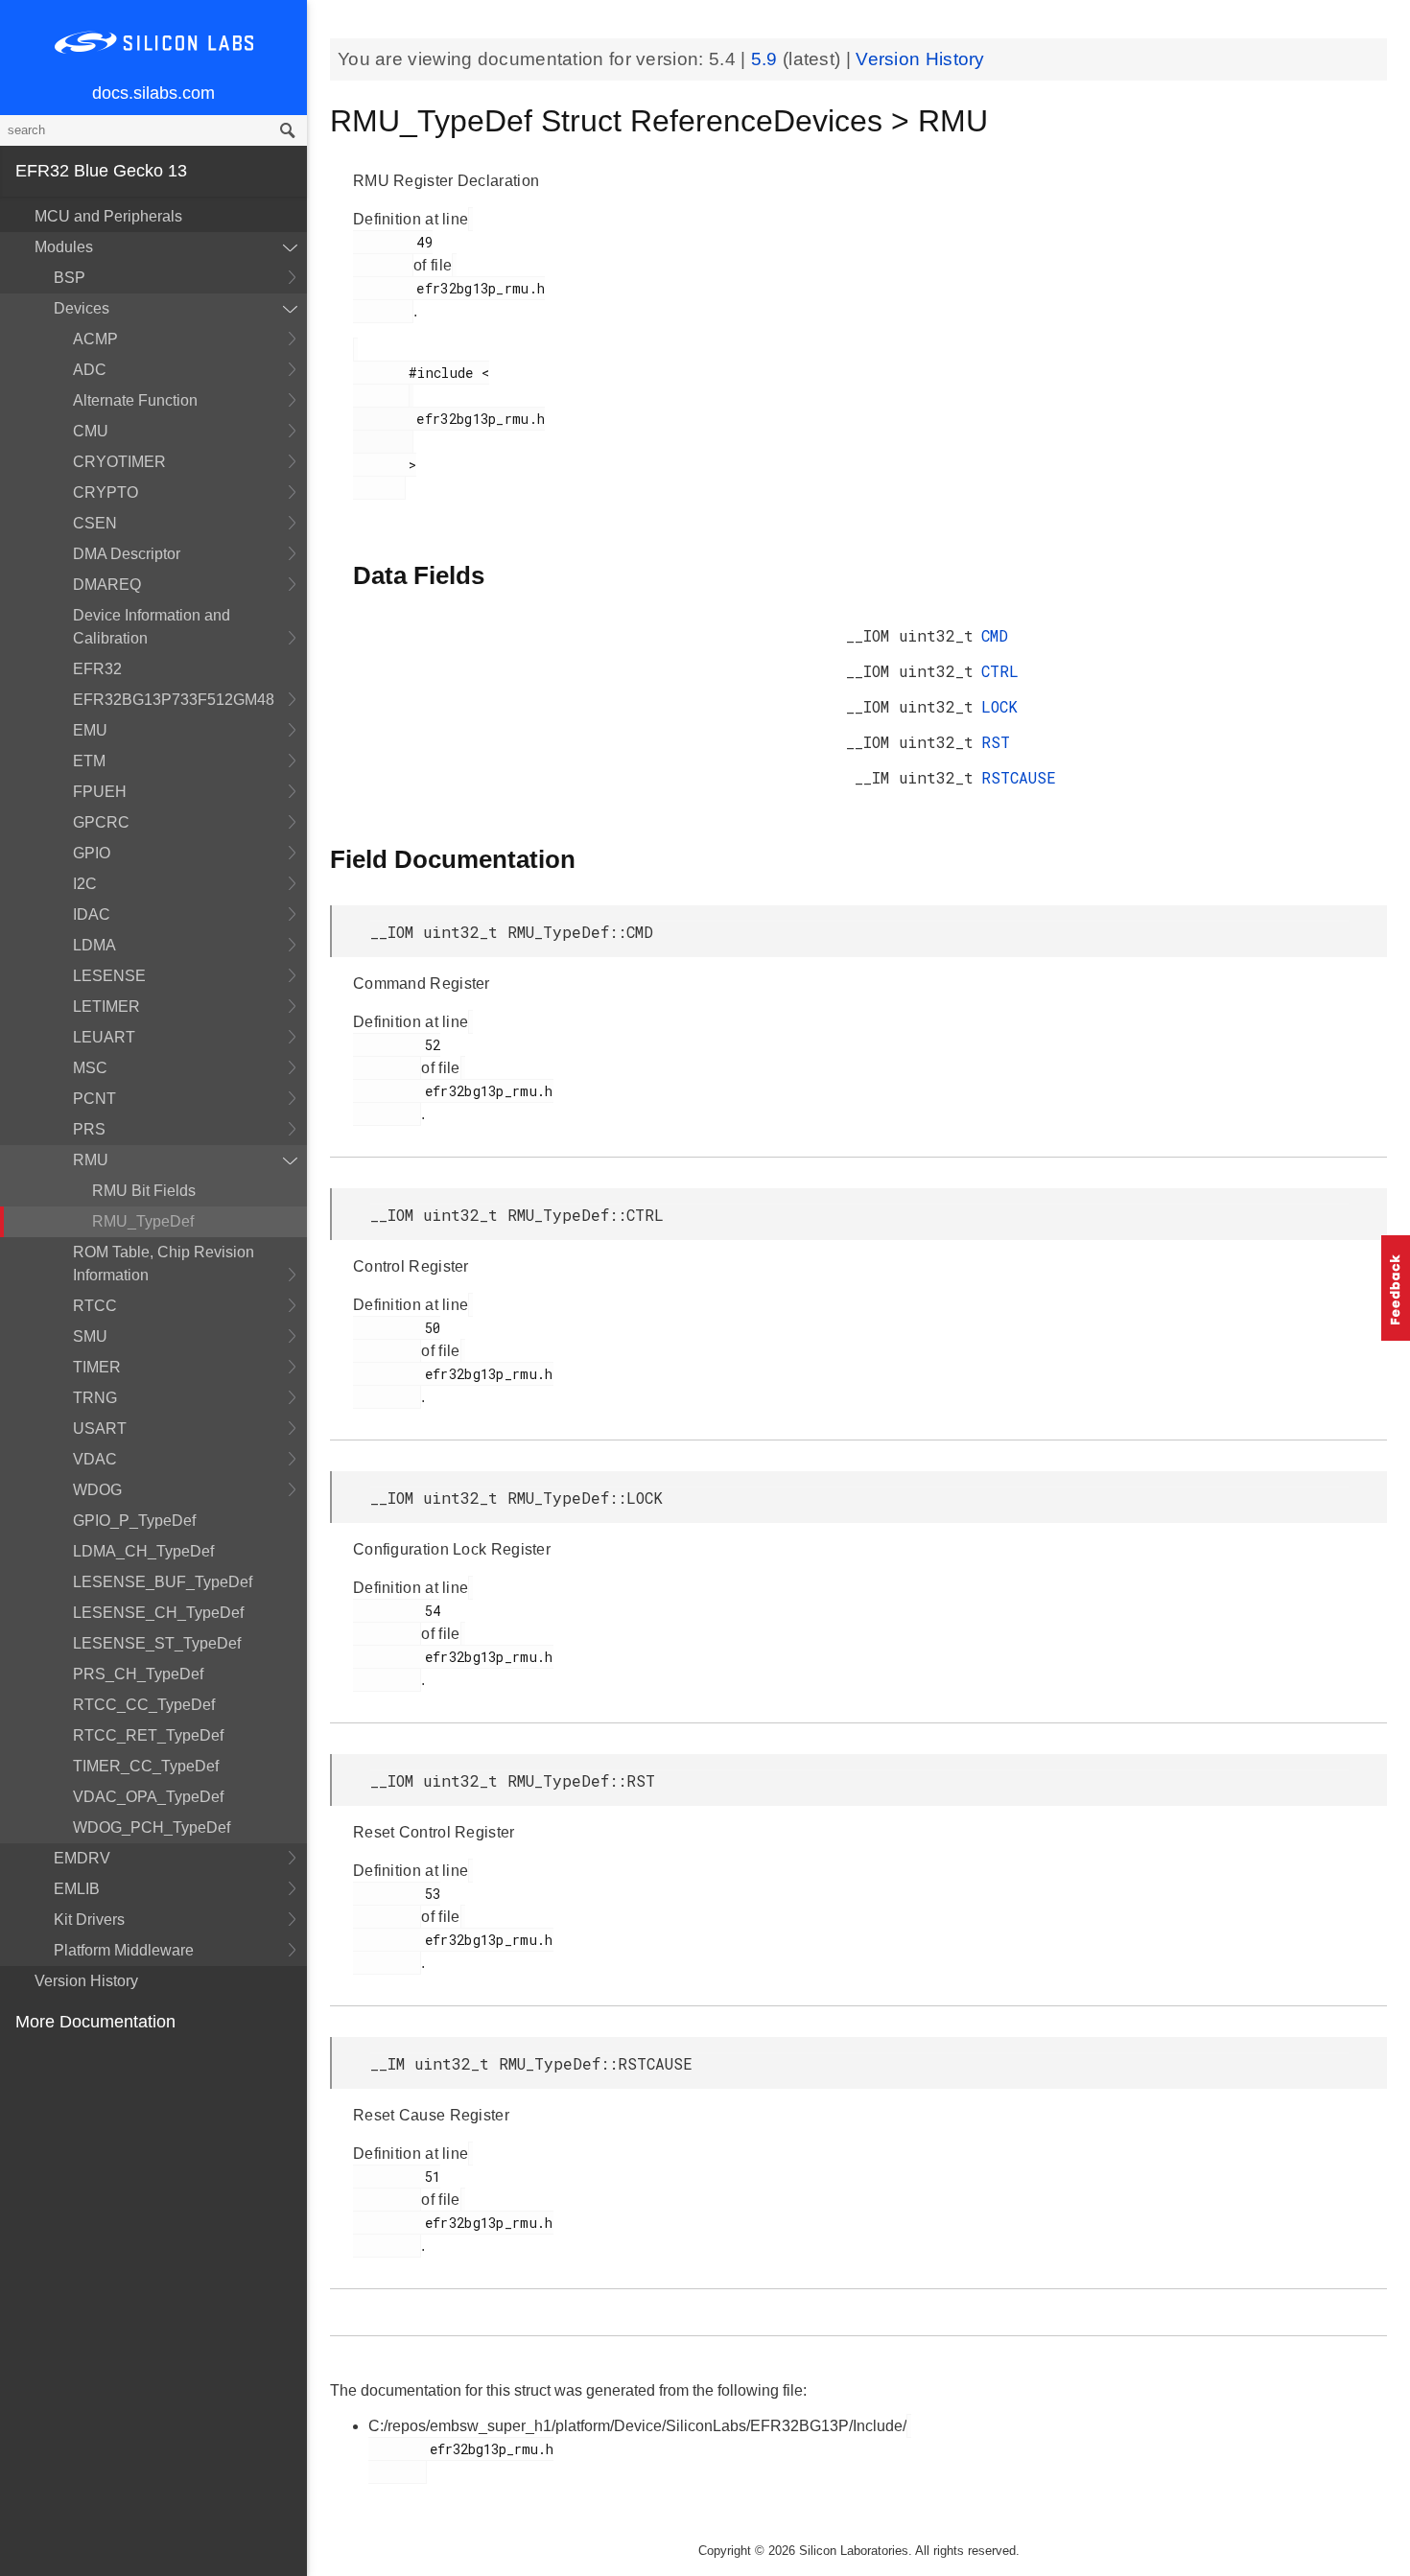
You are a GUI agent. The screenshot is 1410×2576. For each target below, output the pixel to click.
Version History (86, 1981)
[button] (1396, 1288)
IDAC (92, 914)
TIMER (97, 1367)
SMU (90, 1336)
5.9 (767, 59)
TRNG (95, 1398)
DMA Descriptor (127, 554)
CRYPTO (106, 492)
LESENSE (109, 976)
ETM (89, 761)
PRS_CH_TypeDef (138, 1674)
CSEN (95, 523)
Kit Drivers (89, 1920)
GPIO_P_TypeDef (134, 1521)
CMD (995, 635)
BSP (70, 278)
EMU (90, 730)
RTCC (95, 1306)
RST (996, 742)
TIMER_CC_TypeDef (146, 1766)
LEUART (104, 1037)
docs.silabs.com (153, 93)
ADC (90, 370)
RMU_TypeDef (143, 1221)
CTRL (1000, 671)
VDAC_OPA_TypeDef (148, 1797)
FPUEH (100, 792)
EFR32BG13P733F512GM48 (174, 700)
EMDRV (82, 1858)
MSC (90, 1068)
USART (100, 1429)
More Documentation (95, 2022)
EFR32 (97, 669)
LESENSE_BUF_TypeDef (163, 1582)
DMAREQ (107, 585)
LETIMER (106, 1007)
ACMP (95, 339)
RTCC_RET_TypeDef (148, 1735)
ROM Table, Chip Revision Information (164, 1264)
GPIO (92, 853)
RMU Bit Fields (144, 1191)
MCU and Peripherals (108, 216)
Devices (82, 308)
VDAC (95, 1459)
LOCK (999, 706)
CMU (91, 431)
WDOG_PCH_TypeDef (152, 1827)
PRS (89, 1129)
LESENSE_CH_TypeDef (158, 1613)
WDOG (97, 1490)
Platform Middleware (124, 1950)
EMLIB (77, 1889)
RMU (91, 1160)
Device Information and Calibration (152, 627)
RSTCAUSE (1019, 777)
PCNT (94, 1099)
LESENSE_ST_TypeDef (157, 1643)
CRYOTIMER (119, 462)
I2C (85, 884)
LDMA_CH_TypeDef (143, 1551)
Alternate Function (135, 400)
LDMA (94, 945)
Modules (64, 247)
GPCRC (101, 822)
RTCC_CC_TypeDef (144, 1705)
